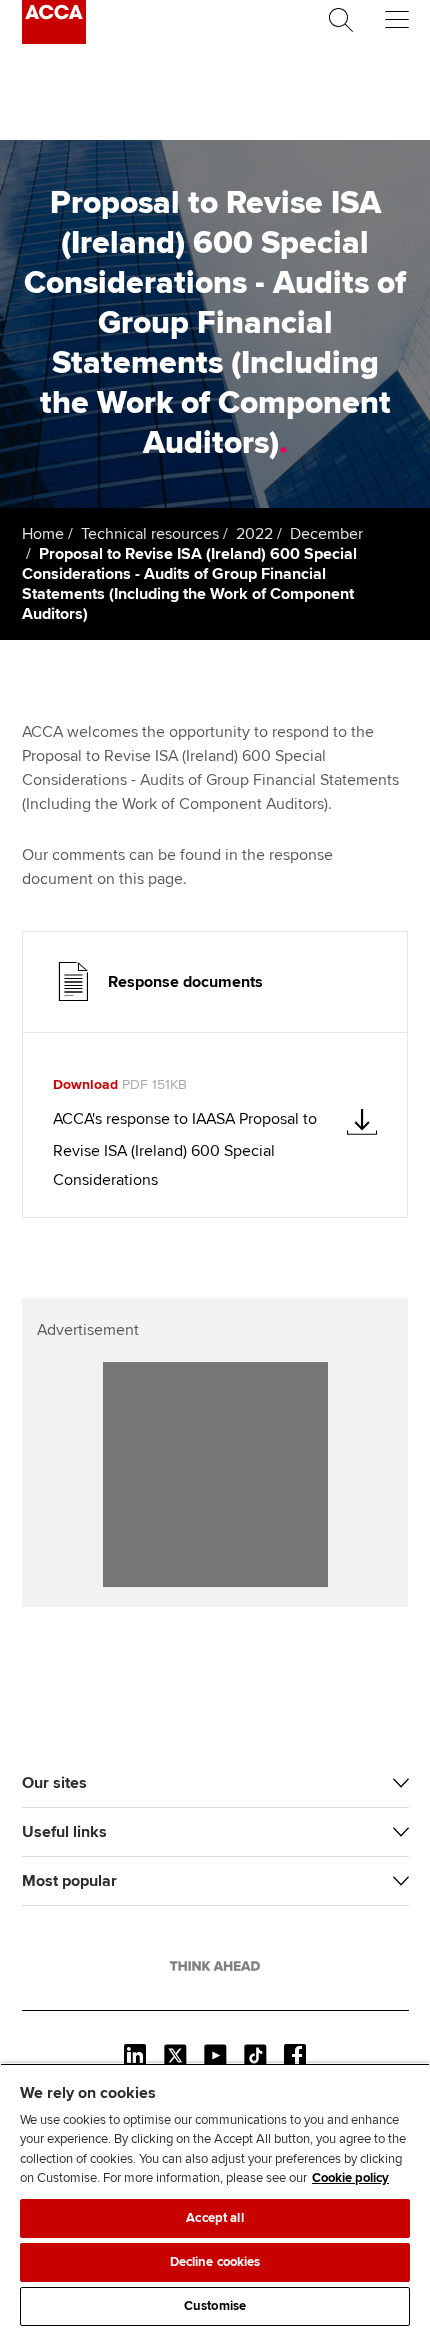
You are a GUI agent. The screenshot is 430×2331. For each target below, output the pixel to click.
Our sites (54, 1783)
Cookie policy (350, 2178)
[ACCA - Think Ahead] (54, 39)
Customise (215, 2306)
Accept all (214, 2218)
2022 (254, 534)
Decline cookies (215, 2262)
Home (43, 534)
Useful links (64, 1832)
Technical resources (150, 534)
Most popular (69, 1881)
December (326, 534)
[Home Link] (215, 1966)
